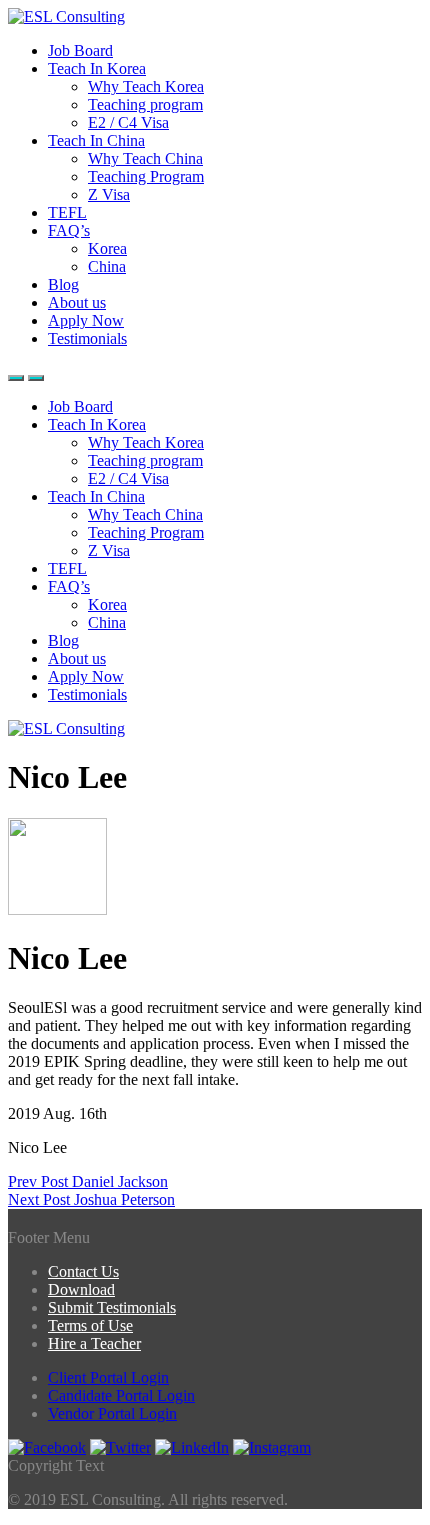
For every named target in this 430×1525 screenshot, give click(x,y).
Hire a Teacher (94, 1343)
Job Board (80, 50)
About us (77, 302)
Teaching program (145, 104)
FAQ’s (69, 230)
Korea (107, 248)
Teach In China (96, 140)
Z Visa (109, 194)
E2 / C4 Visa (128, 122)
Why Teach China (145, 158)
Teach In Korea (97, 68)
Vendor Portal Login (112, 1413)
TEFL (67, 212)
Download (81, 1289)
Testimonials (87, 338)
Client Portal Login (108, 1377)
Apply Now (86, 320)
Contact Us (83, 1271)
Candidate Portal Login (121, 1395)
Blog (63, 284)
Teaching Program (146, 176)
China (107, 266)
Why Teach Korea (146, 86)
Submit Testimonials (112, 1307)
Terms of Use (90, 1325)
